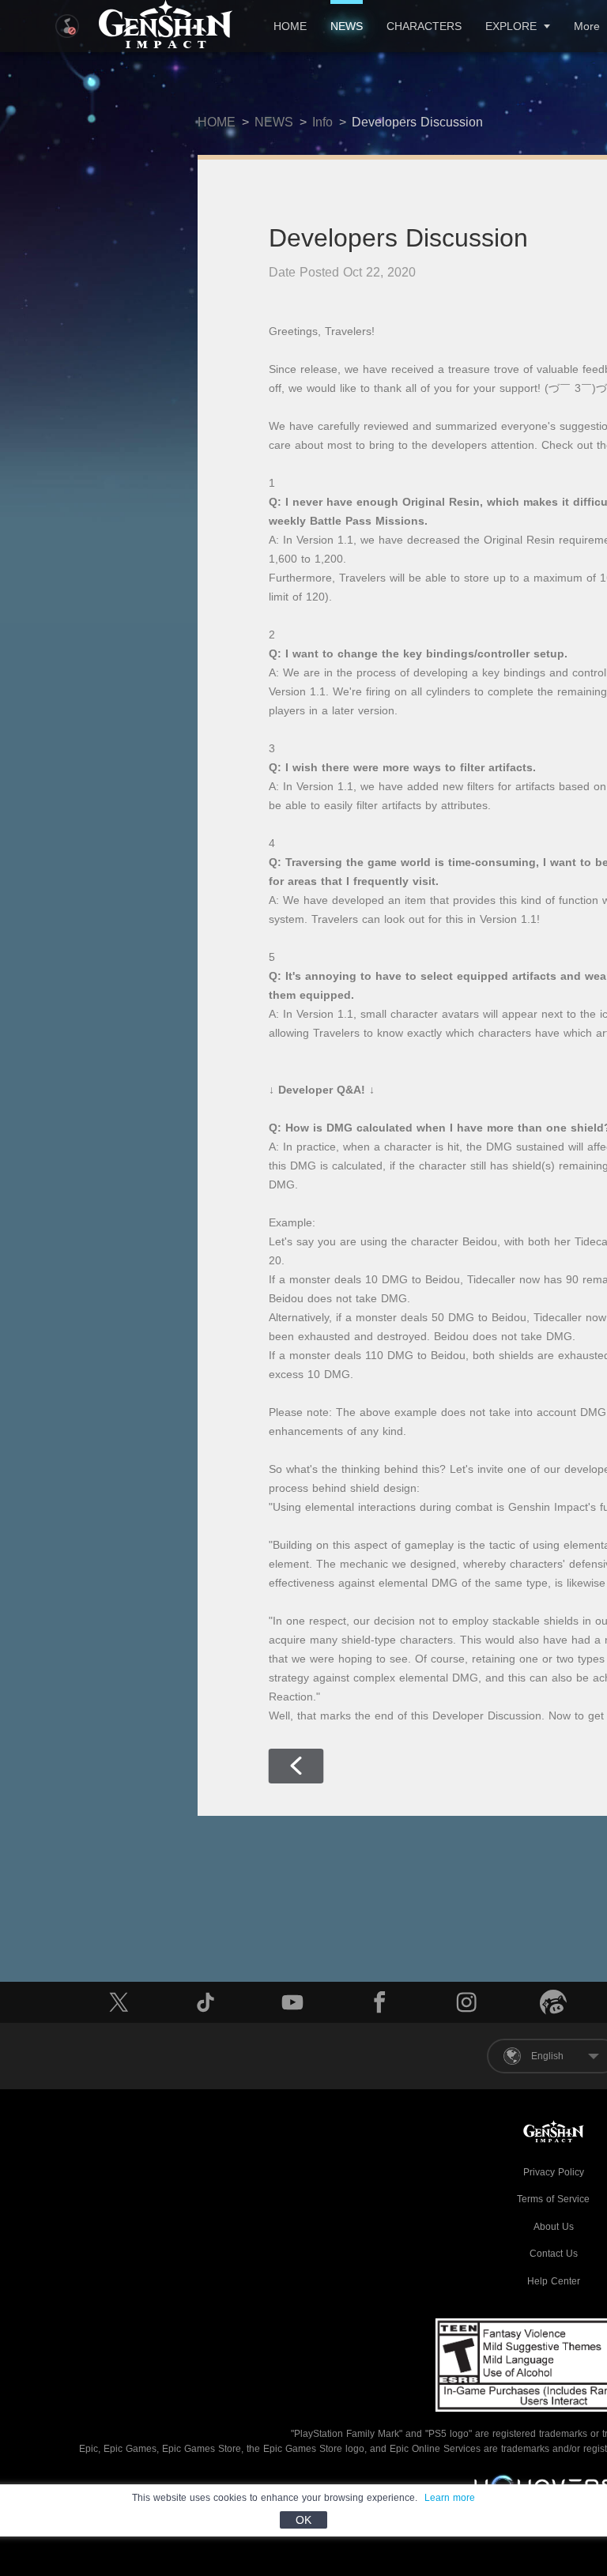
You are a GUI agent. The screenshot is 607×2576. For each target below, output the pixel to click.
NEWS (347, 26)
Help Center (554, 2281)
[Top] (541, 2467)
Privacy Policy (554, 2172)
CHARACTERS (424, 26)
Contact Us (554, 2254)
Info (322, 122)
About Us (554, 2227)
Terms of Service (553, 2199)
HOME (290, 26)
